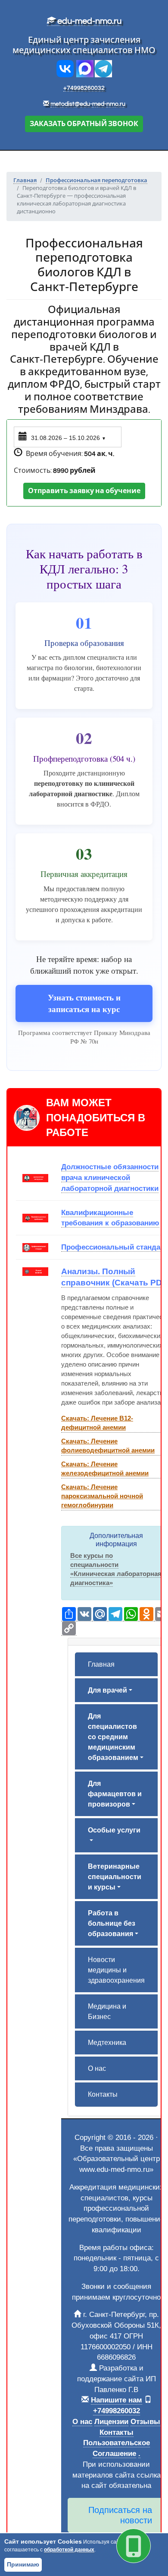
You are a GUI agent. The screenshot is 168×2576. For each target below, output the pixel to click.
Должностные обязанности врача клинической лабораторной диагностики (110, 1177)
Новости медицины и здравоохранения (116, 1970)
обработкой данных (69, 2550)
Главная (101, 1664)
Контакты (103, 2094)
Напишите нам (117, 2400)
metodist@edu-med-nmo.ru (88, 104)
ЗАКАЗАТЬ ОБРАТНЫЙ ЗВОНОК (84, 124)
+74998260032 (84, 88)
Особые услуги (114, 1830)
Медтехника (107, 2043)
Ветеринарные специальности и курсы (115, 1877)
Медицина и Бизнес (107, 2011)
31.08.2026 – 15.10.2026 (68, 438)
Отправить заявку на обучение (84, 491)
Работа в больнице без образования (112, 1923)
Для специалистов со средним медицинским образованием (113, 1737)
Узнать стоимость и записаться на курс (84, 1003)
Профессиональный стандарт (115, 1247)
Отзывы (145, 2421)
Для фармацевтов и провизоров (115, 1794)
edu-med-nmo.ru (89, 21)
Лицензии (111, 2421)
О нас (97, 2068)
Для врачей (107, 1690)
